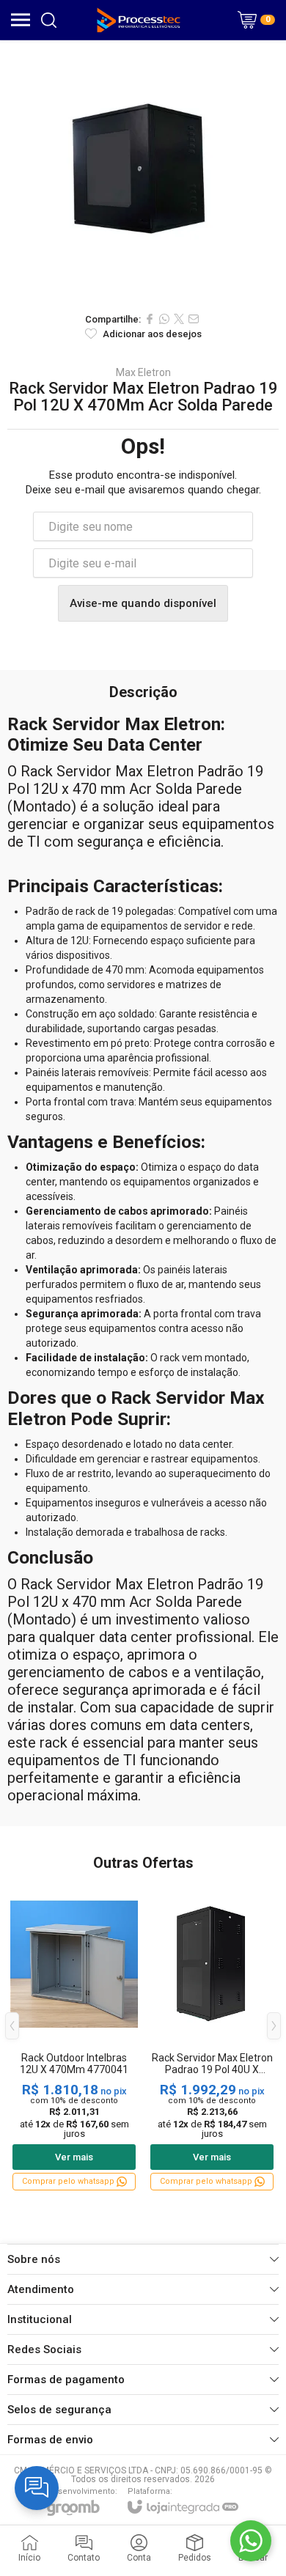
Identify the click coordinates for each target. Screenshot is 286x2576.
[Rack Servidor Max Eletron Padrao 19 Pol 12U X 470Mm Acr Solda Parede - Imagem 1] (143, 172)
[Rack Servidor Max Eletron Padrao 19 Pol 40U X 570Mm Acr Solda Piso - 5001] (212, 2036)
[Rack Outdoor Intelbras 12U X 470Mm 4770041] (74, 2036)
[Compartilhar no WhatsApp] (164, 319)
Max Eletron (143, 372)
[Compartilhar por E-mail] (194, 319)
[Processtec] (139, 20)
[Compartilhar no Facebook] (150, 319)
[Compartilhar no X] (179, 319)
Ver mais (74, 2157)
